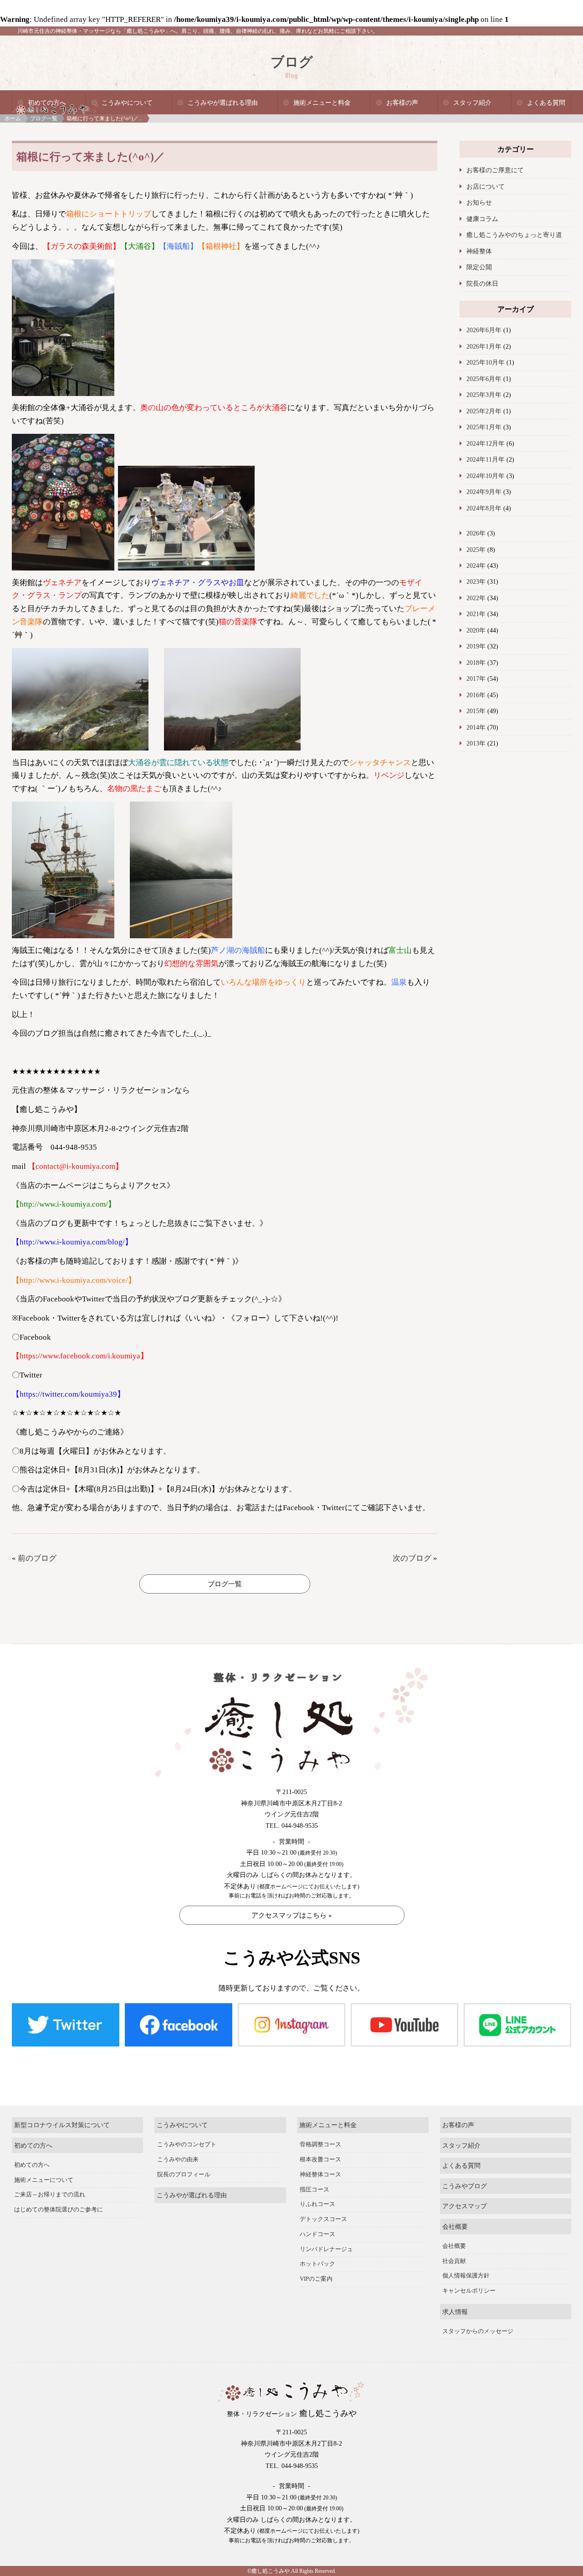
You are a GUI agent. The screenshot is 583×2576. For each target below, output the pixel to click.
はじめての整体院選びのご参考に (59, 2210)
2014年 (476, 727)
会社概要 (455, 2226)
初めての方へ (47, 103)
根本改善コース (320, 2160)
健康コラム (482, 219)
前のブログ (37, 1558)
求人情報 (455, 2312)
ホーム (13, 118)
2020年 (476, 630)
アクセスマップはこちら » (292, 1915)
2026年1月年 (484, 346)
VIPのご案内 (316, 2279)
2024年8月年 (484, 508)
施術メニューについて (44, 2180)
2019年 (476, 646)
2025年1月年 (484, 427)
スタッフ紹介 (472, 103)
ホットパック (317, 2264)
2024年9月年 (484, 492)
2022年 (476, 598)
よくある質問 (546, 103)
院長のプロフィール (184, 2175)
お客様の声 (402, 103)
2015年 (476, 711)
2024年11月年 (486, 459)
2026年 (476, 533)
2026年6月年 (484, 330)
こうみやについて (127, 103)
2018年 (476, 663)
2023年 (476, 581)
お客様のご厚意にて (495, 170)
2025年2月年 (484, 411)
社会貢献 (454, 2261)
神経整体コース (320, 2175)
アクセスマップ (465, 2206)
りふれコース (317, 2204)
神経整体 (479, 251)
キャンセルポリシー (469, 2291)
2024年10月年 (486, 476)
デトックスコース (323, 2219)
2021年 (476, 614)
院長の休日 (482, 283)
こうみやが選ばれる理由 (223, 103)
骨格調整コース (320, 2144)
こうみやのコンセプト (187, 2144)
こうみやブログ (465, 2186)
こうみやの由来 (178, 2160)
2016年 (476, 695)
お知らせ (479, 202)
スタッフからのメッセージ (478, 2331)
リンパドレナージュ (326, 2249)
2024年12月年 (486, 443)
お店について (486, 186)
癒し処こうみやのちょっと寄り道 (514, 235)
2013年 (476, 743)
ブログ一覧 (44, 118)
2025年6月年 (484, 379)
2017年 (476, 679)
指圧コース (315, 2190)
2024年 (476, 566)
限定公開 (479, 267)
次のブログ (412, 1558)
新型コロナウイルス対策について (62, 2125)
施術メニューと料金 (322, 103)
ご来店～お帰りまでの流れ (50, 2195)
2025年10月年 (486, 362)
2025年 (476, 550)
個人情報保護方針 (466, 2276)
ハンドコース (317, 2234)
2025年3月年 (484, 395)
